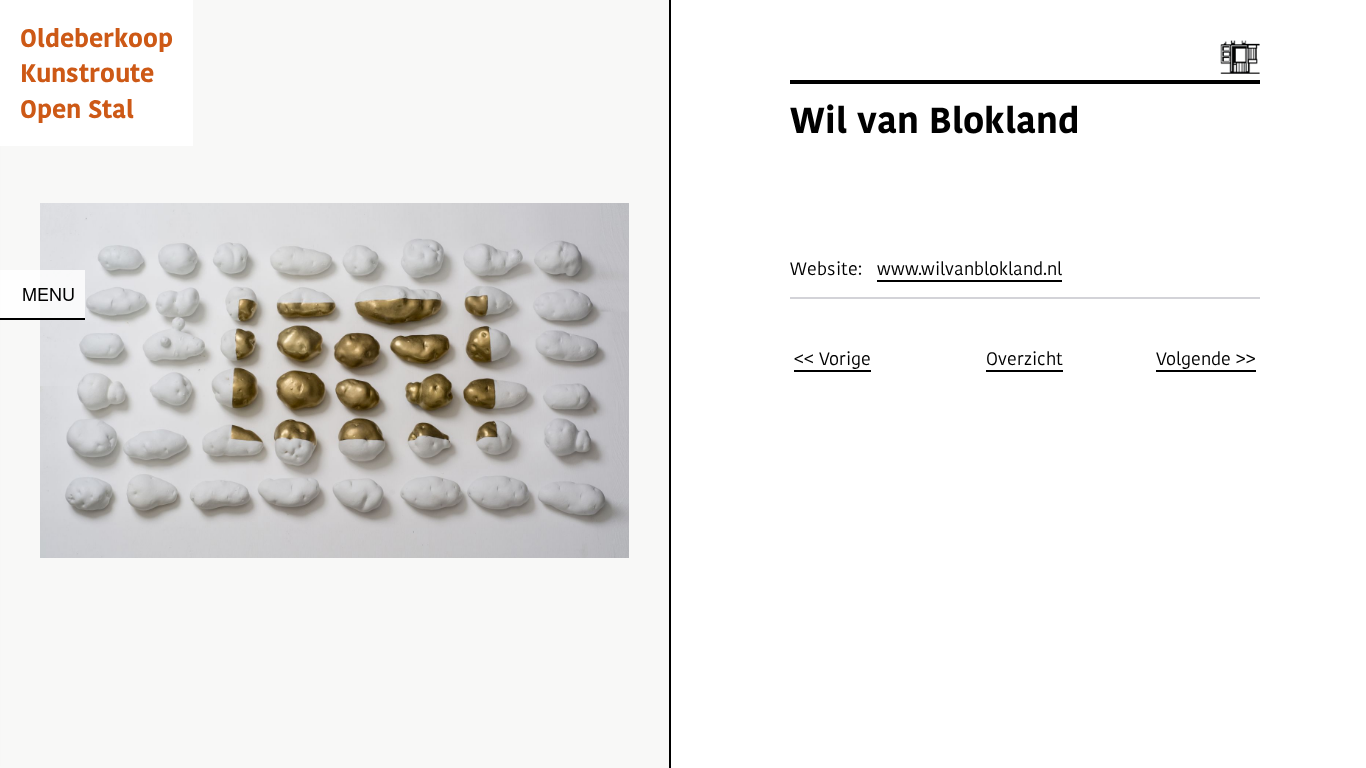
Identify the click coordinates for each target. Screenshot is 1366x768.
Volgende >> (1206, 358)
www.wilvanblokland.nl (969, 268)
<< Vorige (832, 358)
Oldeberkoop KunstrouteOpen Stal (96, 72)
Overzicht (1024, 358)
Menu (48, 293)
